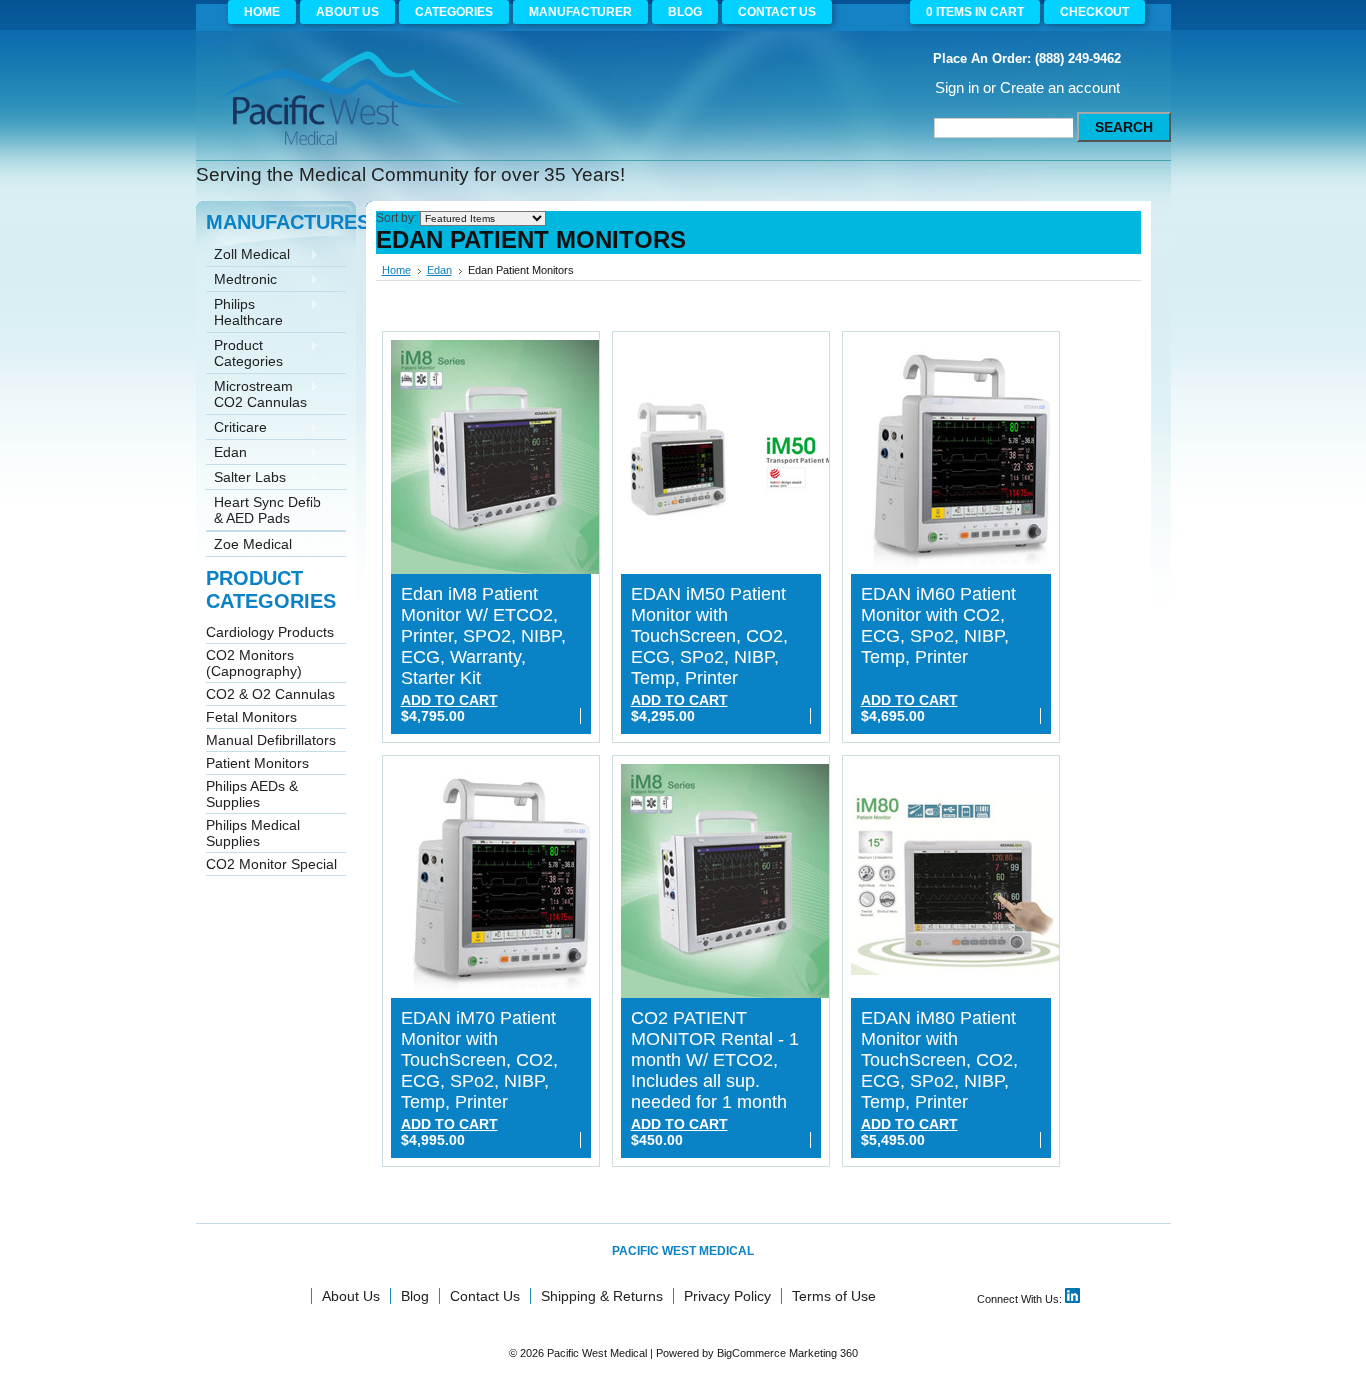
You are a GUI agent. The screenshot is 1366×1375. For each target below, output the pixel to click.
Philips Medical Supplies (253, 833)
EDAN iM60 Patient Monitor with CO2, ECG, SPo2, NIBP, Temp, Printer (938, 625)
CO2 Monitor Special (271, 864)
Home (396, 270)
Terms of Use (834, 1296)
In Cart (975, 12)
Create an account (1060, 87)
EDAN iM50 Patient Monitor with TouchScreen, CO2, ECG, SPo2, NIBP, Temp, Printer (709, 636)
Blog (415, 1296)
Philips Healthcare (244, 312)
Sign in (957, 87)
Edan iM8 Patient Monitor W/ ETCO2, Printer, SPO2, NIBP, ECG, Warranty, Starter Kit (483, 636)
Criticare (236, 428)
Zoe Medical (249, 545)
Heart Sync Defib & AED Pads (263, 510)
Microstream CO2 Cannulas (256, 394)
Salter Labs (246, 478)
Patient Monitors (257, 763)
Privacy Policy (727, 1296)
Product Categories (244, 353)
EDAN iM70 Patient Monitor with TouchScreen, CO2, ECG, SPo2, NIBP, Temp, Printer (479, 1060)
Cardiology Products (270, 632)
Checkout (1094, 12)
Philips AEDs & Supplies (252, 794)
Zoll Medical (248, 255)
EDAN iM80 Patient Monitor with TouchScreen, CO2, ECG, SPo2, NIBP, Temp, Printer (939, 1060)
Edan (226, 453)
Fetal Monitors (251, 717)
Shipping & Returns (602, 1296)
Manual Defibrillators (271, 740)
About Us (351, 1296)
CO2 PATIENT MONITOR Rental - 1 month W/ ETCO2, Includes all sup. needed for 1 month (715, 1060)
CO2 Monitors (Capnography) (254, 663)
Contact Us (485, 1296)
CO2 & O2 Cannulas (270, 694)
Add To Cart (449, 700)
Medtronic (241, 280)
